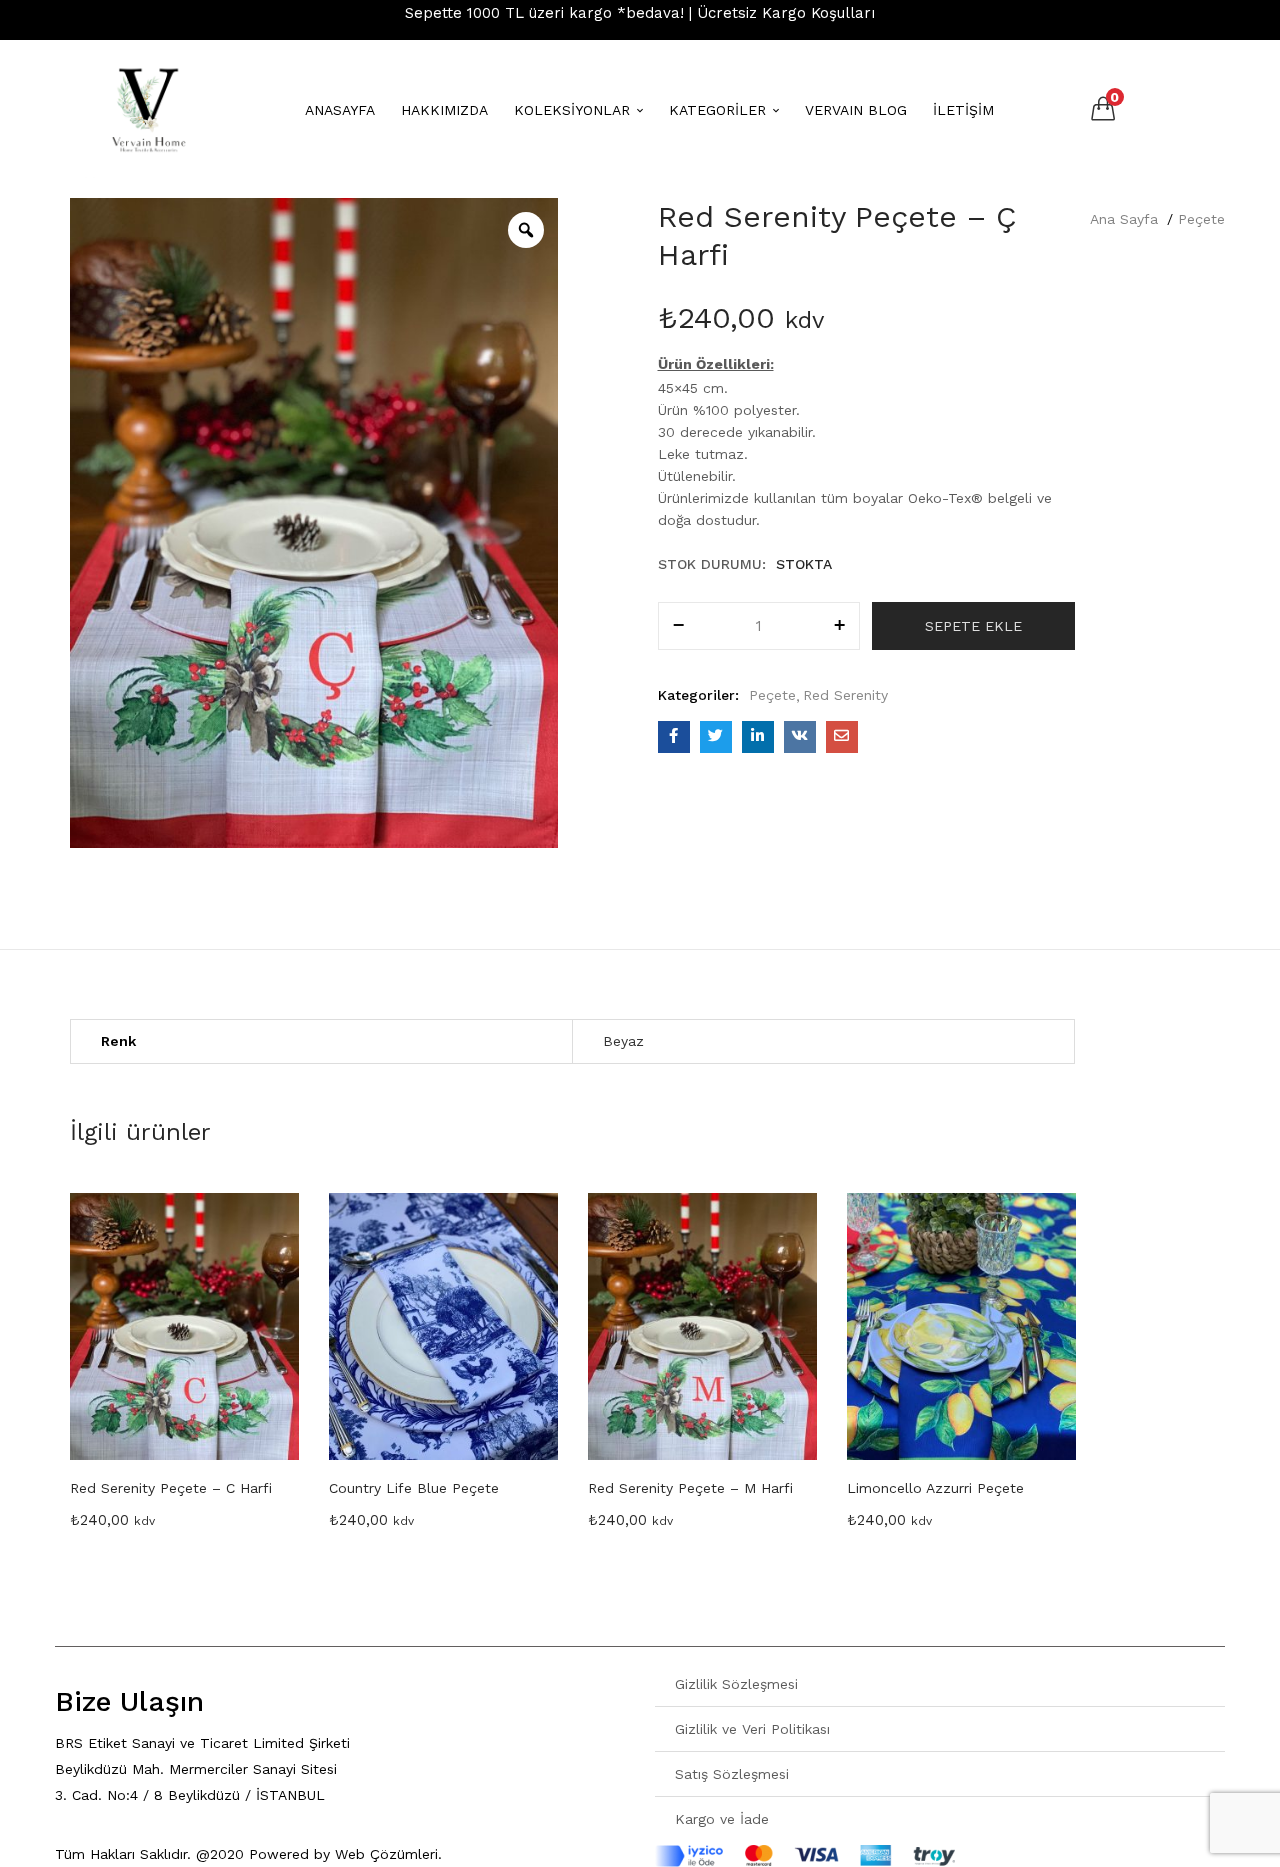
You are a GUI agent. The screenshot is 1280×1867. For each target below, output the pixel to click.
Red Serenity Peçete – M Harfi (690, 1488)
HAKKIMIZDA (444, 110)
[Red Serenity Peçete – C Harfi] (184, 1326)
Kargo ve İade (722, 1819)
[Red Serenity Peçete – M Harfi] (702, 1326)
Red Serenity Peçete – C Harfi (171, 1488)
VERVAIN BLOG (856, 110)
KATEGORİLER (720, 110)
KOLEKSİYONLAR (574, 110)
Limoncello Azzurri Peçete (935, 1488)
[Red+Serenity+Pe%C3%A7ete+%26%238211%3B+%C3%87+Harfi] (716, 737)
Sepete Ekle (973, 626)
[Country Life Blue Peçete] (443, 1326)
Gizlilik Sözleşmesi (736, 1684)
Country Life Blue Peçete (414, 1488)
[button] (1103, 107)
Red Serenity (845, 695)
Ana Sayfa (1124, 219)
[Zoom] (526, 230)
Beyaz (623, 1041)
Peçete (1201, 219)
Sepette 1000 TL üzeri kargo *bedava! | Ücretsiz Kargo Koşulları (640, 13)
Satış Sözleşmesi (732, 1774)
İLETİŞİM (963, 110)
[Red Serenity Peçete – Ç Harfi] (674, 737)
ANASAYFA (340, 110)
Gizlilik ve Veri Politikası (752, 1729)
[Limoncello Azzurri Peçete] (961, 1326)
